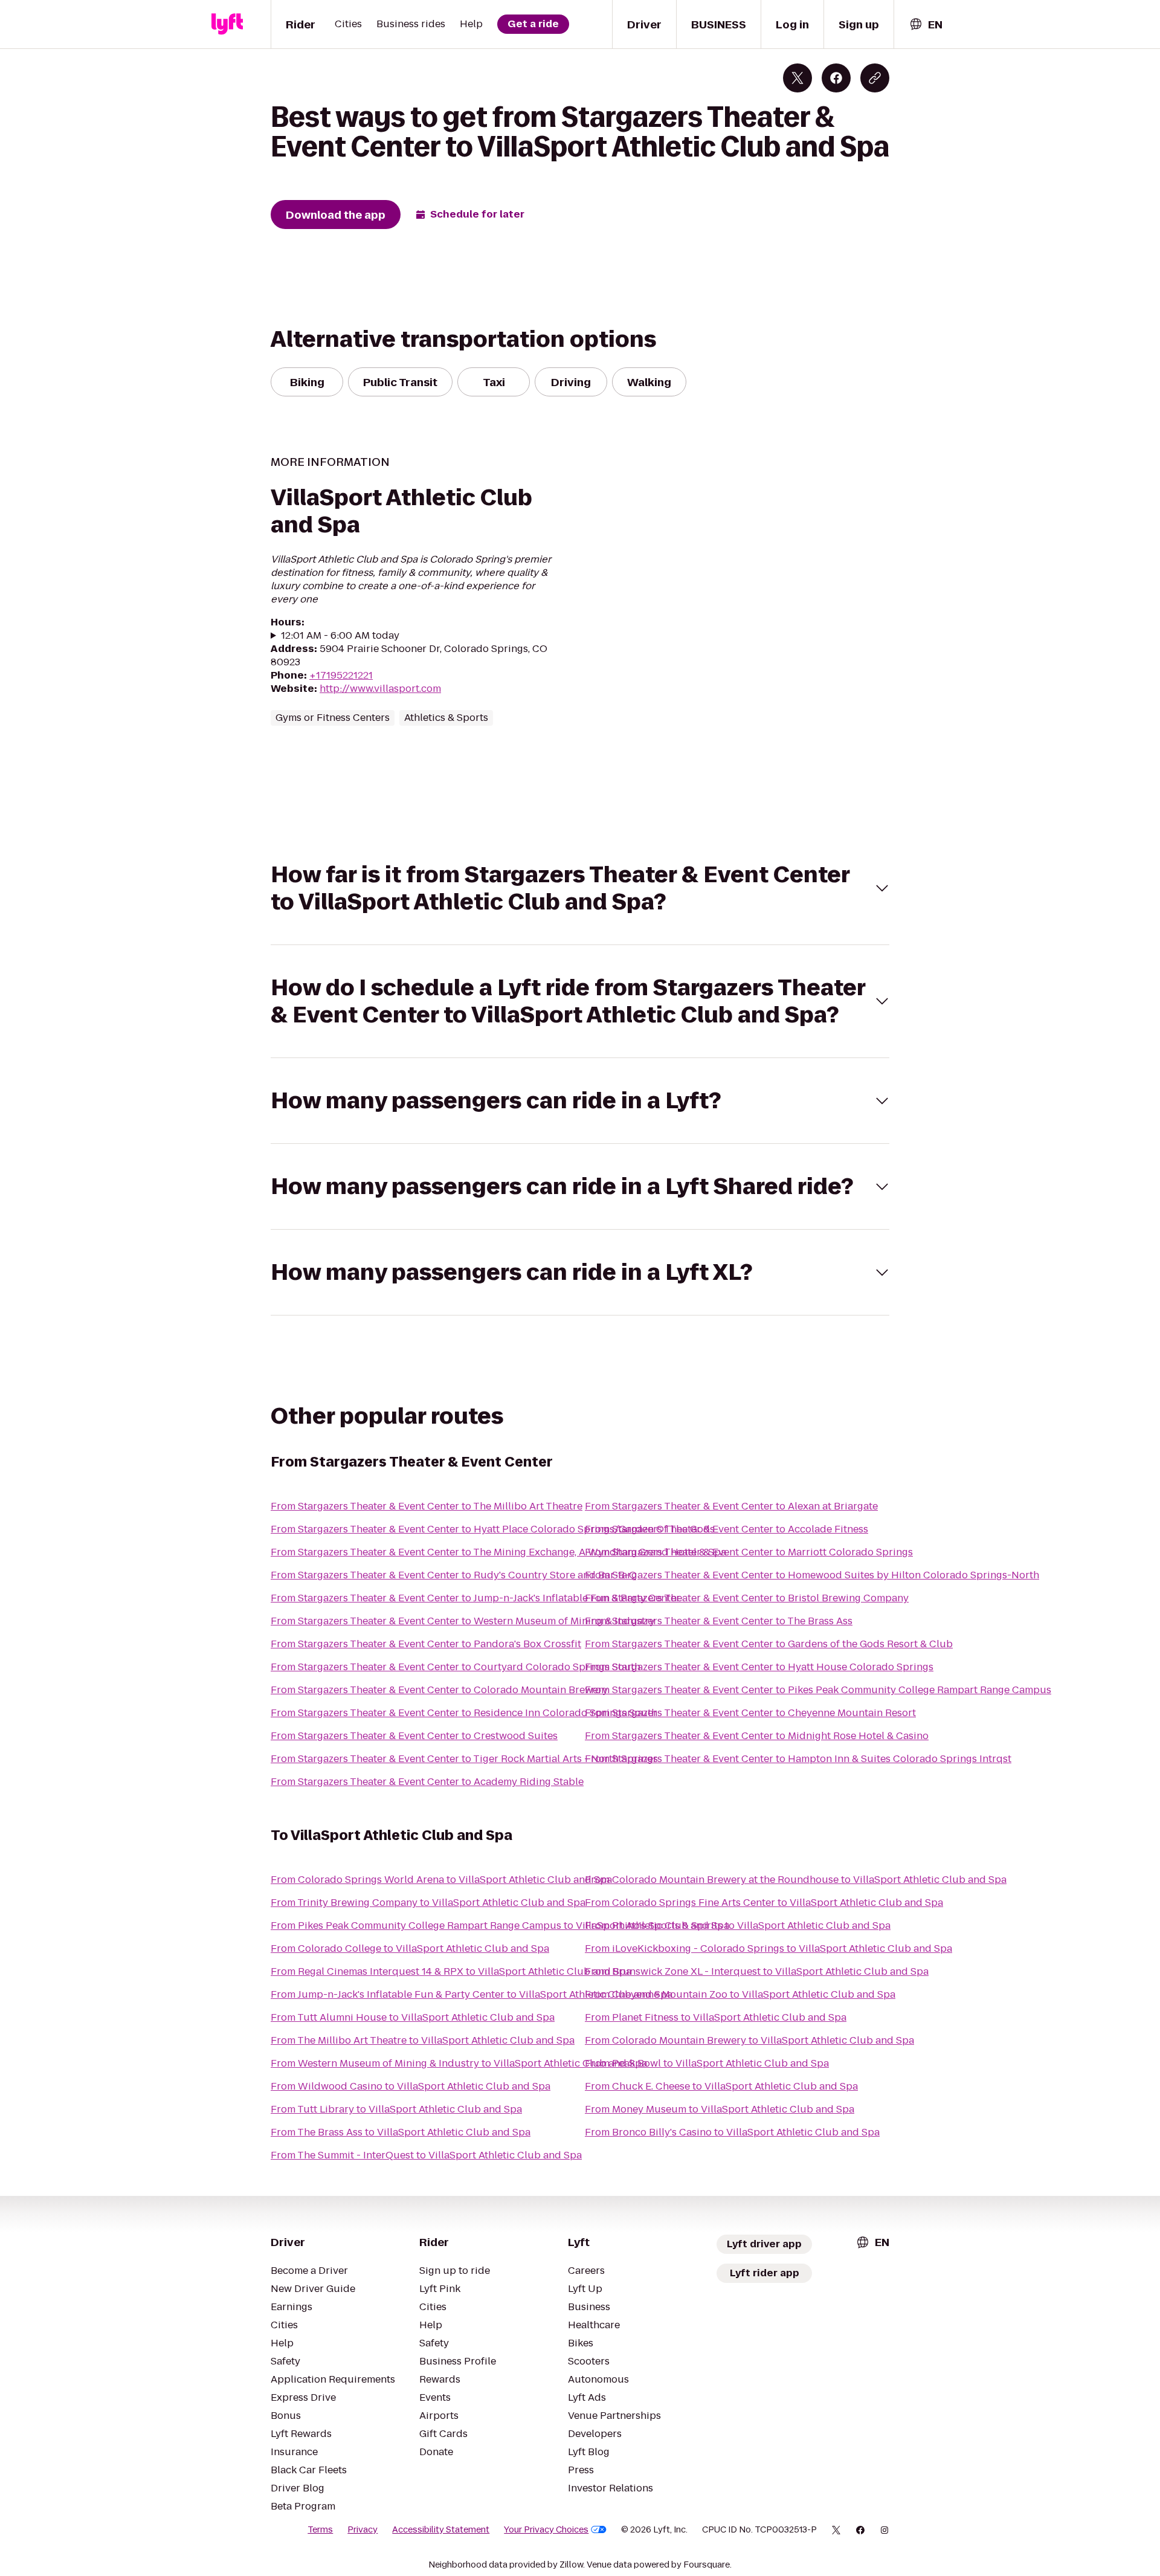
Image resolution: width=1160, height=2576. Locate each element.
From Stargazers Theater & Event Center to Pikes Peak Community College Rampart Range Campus (818, 1690)
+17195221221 (341, 675)
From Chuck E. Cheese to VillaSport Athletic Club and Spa (721, 2086)
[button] (580, 888)
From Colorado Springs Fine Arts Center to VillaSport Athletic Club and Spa (764, 1903)
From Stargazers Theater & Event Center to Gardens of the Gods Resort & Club (769, 1644)
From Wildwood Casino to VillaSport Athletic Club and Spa (411, 2086)
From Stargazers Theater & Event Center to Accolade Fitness (727, 1529)
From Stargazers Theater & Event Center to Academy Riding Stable (427, 1782)
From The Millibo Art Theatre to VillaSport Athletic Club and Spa (423, 2040)
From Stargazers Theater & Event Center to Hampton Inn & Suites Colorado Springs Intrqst (798, 1759)
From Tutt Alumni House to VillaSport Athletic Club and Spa (413, 2017)
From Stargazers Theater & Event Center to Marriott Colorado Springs (749, 1552)
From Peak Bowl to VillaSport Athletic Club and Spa (707, 2063)
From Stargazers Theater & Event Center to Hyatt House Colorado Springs (759, 1667)
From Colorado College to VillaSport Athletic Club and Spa (410, 1948)
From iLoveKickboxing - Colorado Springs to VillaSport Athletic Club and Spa (768, 1948)
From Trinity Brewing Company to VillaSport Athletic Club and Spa (428, 1903)
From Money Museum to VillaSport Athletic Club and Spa (720, 2109)
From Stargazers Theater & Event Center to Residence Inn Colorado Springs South (464, 1713)
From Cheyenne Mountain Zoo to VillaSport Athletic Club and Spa (740, 1994)
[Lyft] (227, 24)
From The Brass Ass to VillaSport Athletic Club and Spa (401, 2132)
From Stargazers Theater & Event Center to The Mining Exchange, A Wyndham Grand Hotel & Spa (498, 1552)
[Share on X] (797, 78)
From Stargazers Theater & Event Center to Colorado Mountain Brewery (439, 1690)
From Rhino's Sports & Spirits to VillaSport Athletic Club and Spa (738, 1926)
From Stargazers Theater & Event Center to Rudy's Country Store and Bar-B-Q (454, 1575)
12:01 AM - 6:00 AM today (340, 636)
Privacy (362, 2529)
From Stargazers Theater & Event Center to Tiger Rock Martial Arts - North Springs (464, 1759)
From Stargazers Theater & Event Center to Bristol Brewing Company (747, 1598)
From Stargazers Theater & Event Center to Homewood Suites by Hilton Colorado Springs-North (812, 1575)
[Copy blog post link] (875, 78)
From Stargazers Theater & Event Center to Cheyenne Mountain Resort (750, 1713)
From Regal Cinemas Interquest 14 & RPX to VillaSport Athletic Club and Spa (451, 1971)
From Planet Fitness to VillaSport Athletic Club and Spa (716, 2017)
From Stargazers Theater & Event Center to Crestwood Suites (414, 1736)
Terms (320, 2529)
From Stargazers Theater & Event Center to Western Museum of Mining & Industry (463, 1621)
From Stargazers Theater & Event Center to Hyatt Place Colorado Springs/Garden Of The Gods (493, 1529)
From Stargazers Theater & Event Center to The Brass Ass (719, 1621)
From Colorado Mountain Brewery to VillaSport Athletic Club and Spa (749, 2040)
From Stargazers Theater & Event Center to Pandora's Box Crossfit (426, 1644)
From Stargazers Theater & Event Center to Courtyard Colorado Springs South (456, 1667)
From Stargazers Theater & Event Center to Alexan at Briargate (731, 1506)
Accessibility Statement (441, 2529)
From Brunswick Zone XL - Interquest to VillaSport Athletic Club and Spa (757, 1971)
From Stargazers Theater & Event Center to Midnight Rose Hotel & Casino (757, 1736)
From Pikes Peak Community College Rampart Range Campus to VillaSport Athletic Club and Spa (500, 1926)
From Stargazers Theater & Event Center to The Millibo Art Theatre (427, 1506)
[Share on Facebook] (836, 78)
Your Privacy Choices (546, 2529)
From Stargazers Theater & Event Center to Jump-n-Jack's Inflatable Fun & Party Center (475, 1598)
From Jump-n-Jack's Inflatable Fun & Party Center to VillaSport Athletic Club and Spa (472, 1994)
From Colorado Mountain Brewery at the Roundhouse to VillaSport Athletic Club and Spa (796, 1880)
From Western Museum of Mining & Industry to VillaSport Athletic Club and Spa (459, 2063)
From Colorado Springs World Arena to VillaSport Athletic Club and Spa (441, 1880)
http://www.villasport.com (380, 689)
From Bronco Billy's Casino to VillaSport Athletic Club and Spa (732, 2132)
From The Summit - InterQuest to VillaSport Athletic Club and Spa (426, 2155)
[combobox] (926, 24)
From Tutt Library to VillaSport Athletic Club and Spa (396, 2109)
